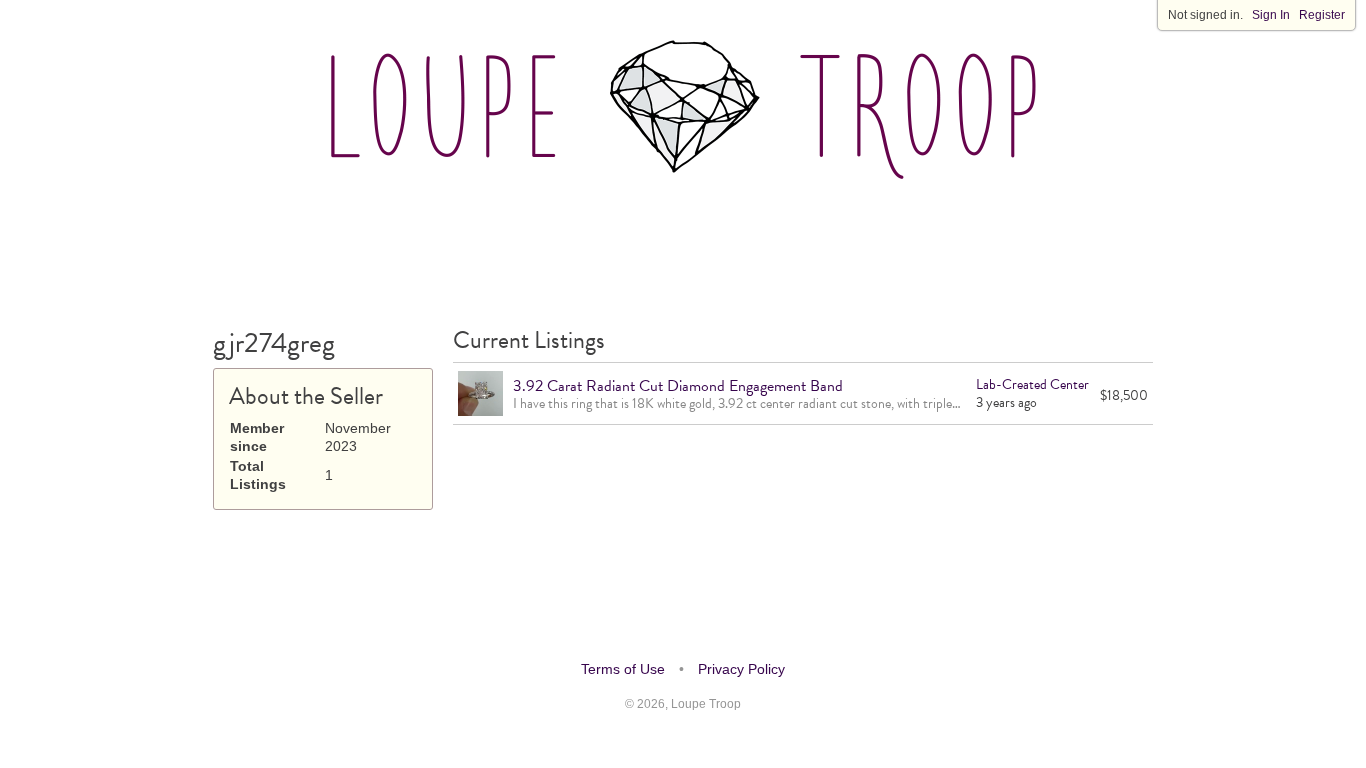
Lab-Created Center (1032, 384)
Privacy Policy (741, 669)
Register (1322, 15)
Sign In (1271, 15)
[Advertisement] (683, 249)
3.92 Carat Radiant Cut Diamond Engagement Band (678, 386)
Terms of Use (623, 669)
